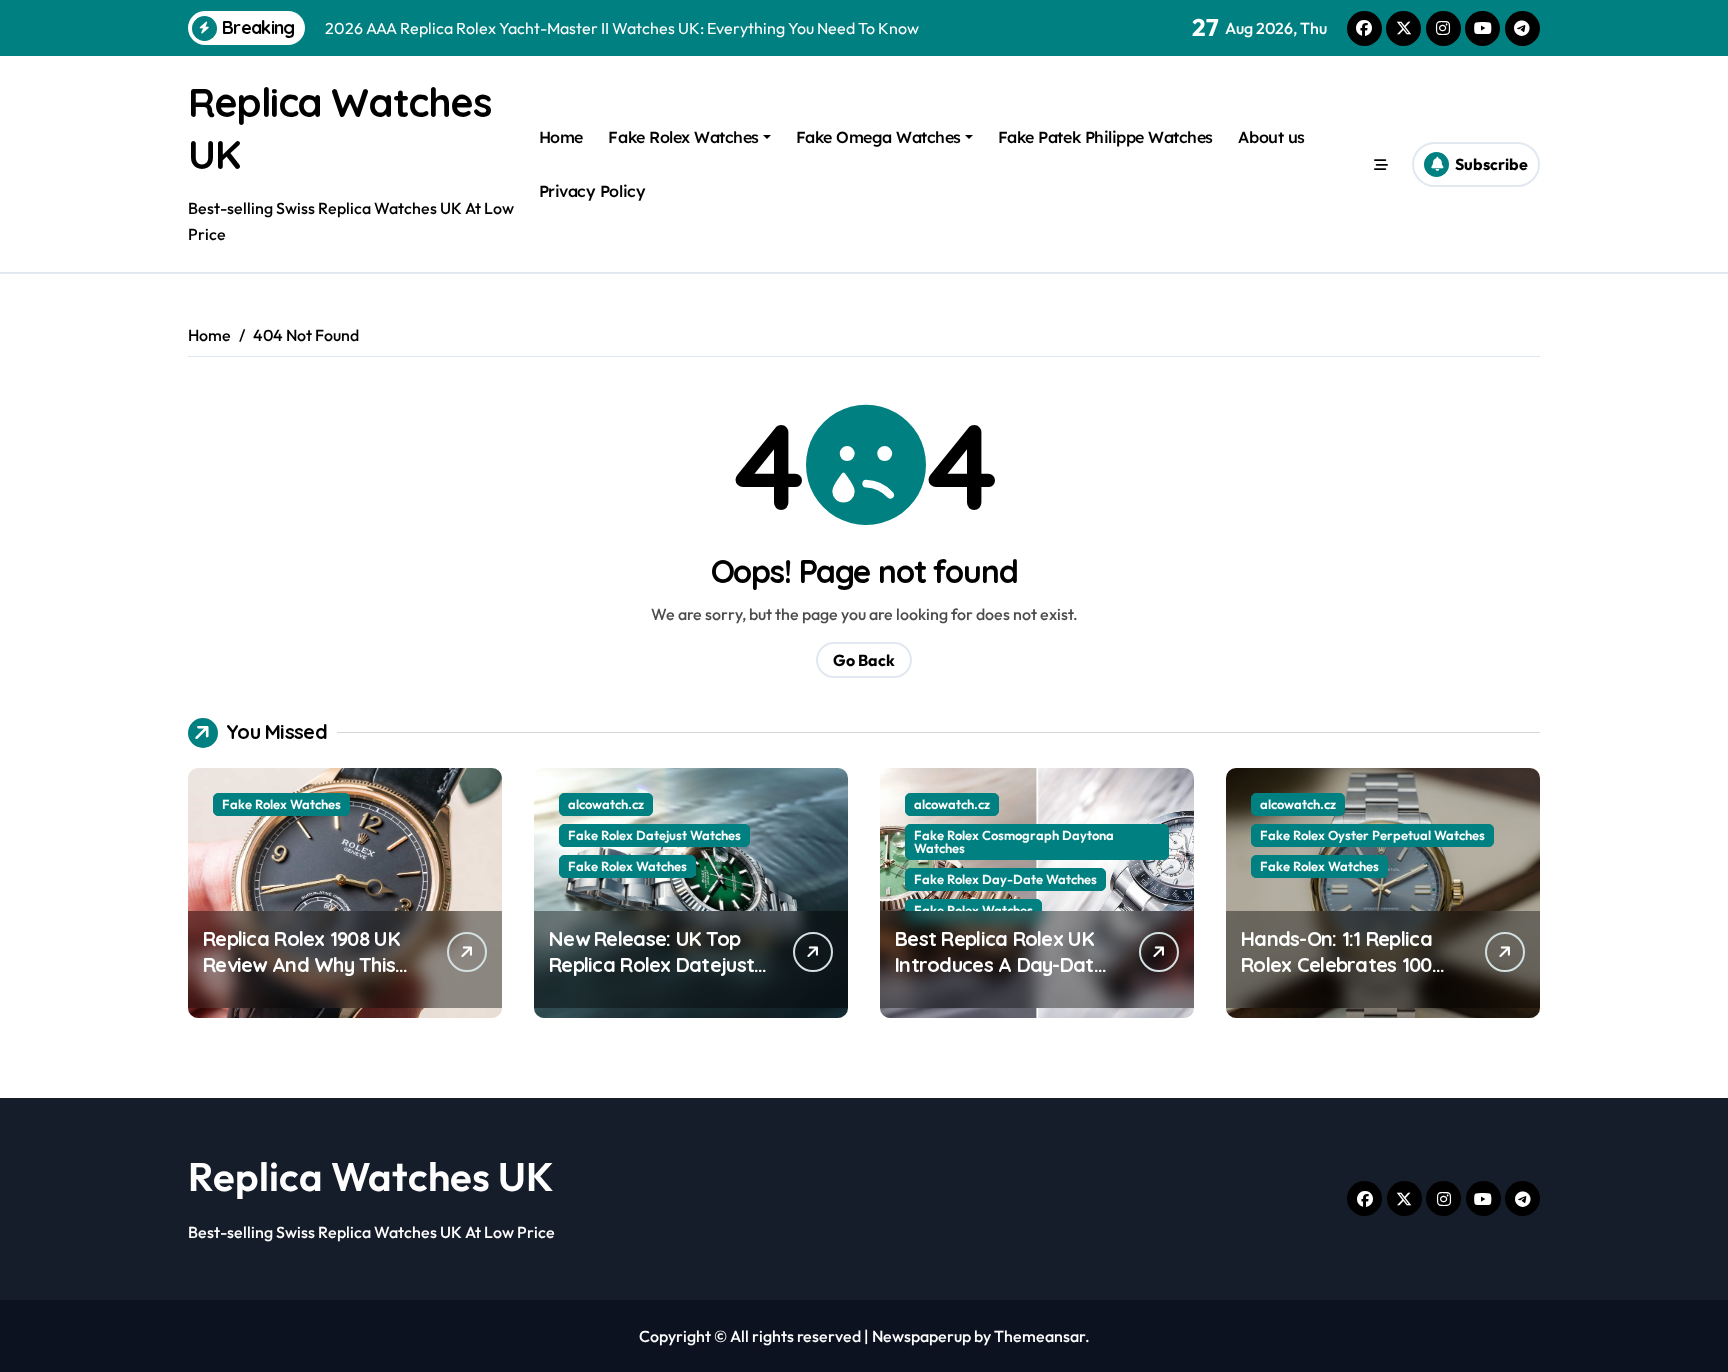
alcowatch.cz (606, 804)
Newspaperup (921, 1336)
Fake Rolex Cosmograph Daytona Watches (1014, 841)
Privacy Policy (592, 191)
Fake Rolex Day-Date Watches (1005, 879)
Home (561, 137)
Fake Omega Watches (878, 137)
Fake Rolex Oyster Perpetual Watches (1372, 835)
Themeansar (1039, 1336)
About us (1271, 137)
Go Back (864, 660)
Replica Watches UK (371, 1176)
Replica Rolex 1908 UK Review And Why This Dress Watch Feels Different (301, 977)
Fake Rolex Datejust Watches (654, 835)
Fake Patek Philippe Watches (1105, 137)
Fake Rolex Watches (683, 137)
